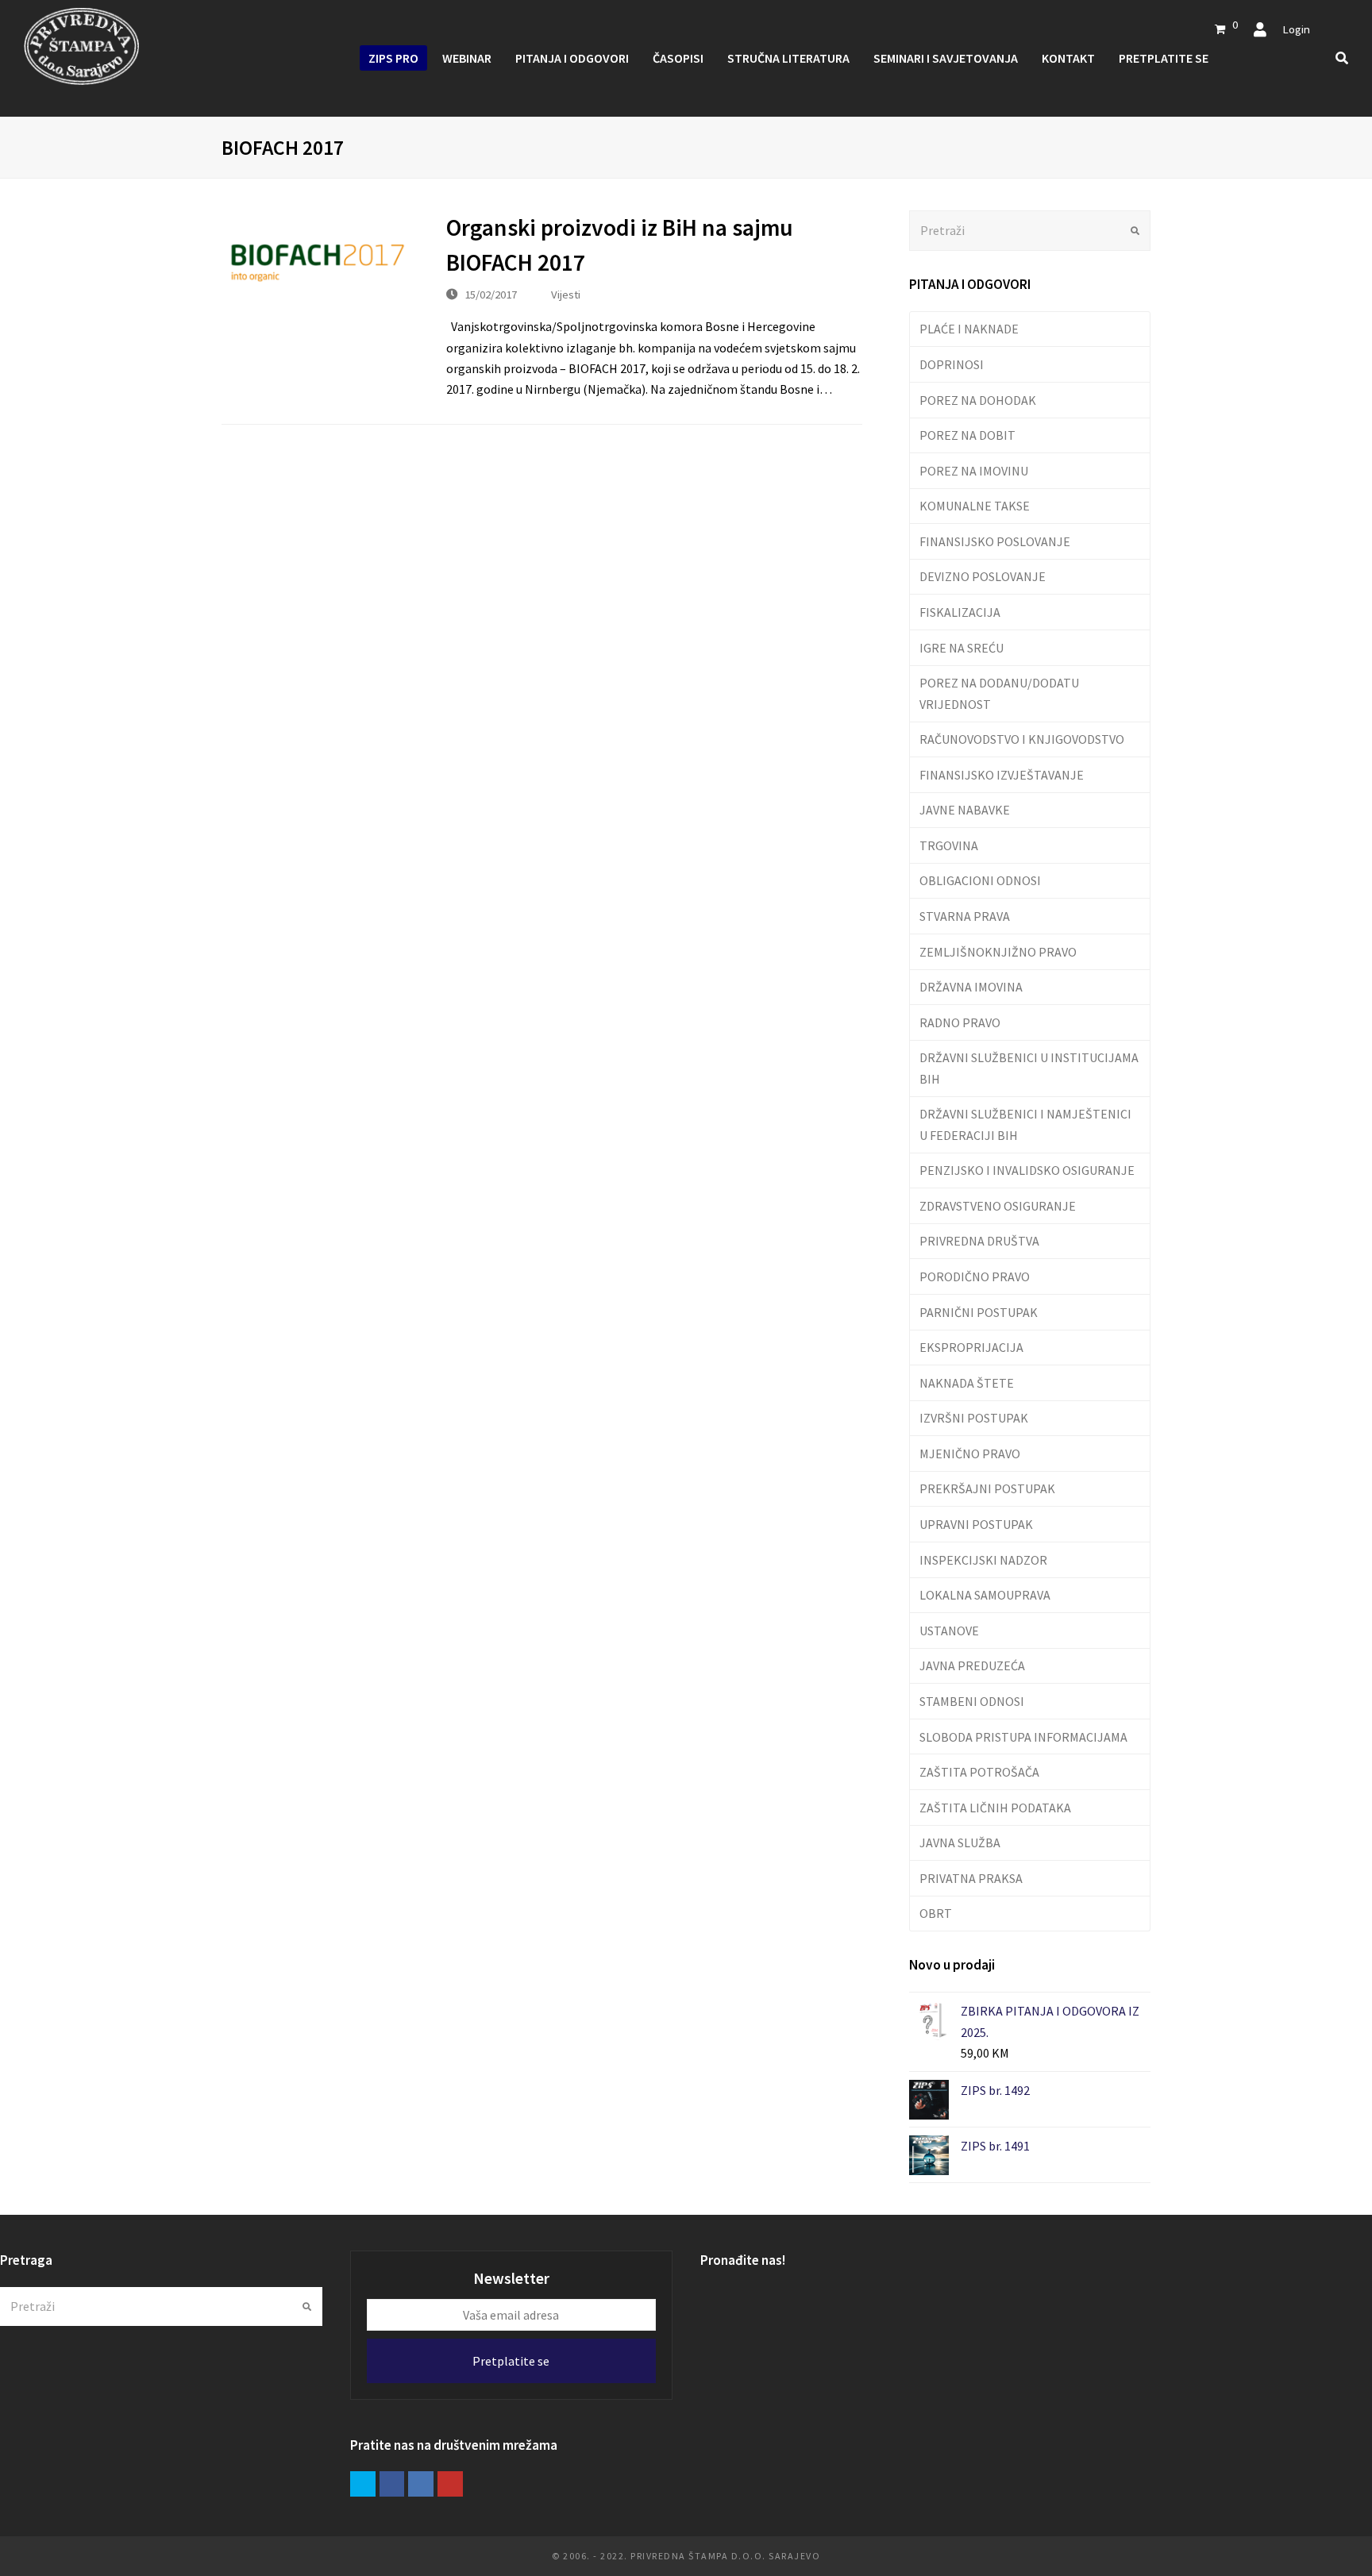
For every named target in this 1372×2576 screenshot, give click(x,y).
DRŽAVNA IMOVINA (971, 987)
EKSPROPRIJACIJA (971, 1347)
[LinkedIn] (421, 2484)
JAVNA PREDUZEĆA (972, 1665)
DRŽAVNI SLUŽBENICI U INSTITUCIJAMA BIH (1029, 1068)
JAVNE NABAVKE (965, 810)
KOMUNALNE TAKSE (975, 506)
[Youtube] (450, 2484)
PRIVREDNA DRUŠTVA (979, 1241)
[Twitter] (363, 2484)
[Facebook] (392, 2484)
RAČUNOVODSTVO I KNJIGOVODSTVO (1022, 739)
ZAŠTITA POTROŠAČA (979, 1772)
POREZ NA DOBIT (967, 435)
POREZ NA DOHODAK (978, 400)
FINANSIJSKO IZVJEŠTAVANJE (1002, 775)
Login (1296, 29)
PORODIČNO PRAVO (975, 1276)
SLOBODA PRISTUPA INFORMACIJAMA (1023, 1737)
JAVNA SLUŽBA (960, 1842)
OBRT (936, 1913)
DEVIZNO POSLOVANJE (983, 576)
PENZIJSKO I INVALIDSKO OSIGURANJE (1027, 1170)
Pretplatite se (511, 2361)
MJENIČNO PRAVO (970, 1454)
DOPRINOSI (952, 364)
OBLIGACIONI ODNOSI (980, 880)
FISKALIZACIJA (960, 612)
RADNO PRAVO (960, 1022)
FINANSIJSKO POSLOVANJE (995, 541)
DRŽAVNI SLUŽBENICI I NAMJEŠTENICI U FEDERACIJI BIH (1025, 1124)
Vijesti (566, 294)
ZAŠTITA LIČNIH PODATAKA (995, 1808)
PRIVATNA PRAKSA (971, 1878)
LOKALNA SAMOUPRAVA (985, 1595)
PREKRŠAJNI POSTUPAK (987, 1488)
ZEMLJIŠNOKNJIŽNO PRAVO (998, 952)
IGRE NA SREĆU (962, 648)
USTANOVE (949, 1631)
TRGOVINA (949, 845)
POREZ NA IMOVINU (974, 471)
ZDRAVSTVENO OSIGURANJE (998, 1206)
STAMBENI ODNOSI (972, 1701)
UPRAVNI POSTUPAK (976, 1524)
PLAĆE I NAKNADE (969, 329)
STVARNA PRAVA (965, 916)
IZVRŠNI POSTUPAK (974, 1418)
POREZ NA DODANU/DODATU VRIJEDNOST (999, 693)
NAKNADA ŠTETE (967, 1383)
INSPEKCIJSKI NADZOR (983, 1560)
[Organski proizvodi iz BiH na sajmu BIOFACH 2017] (318, 263)
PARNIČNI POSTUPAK (979, 1312)
